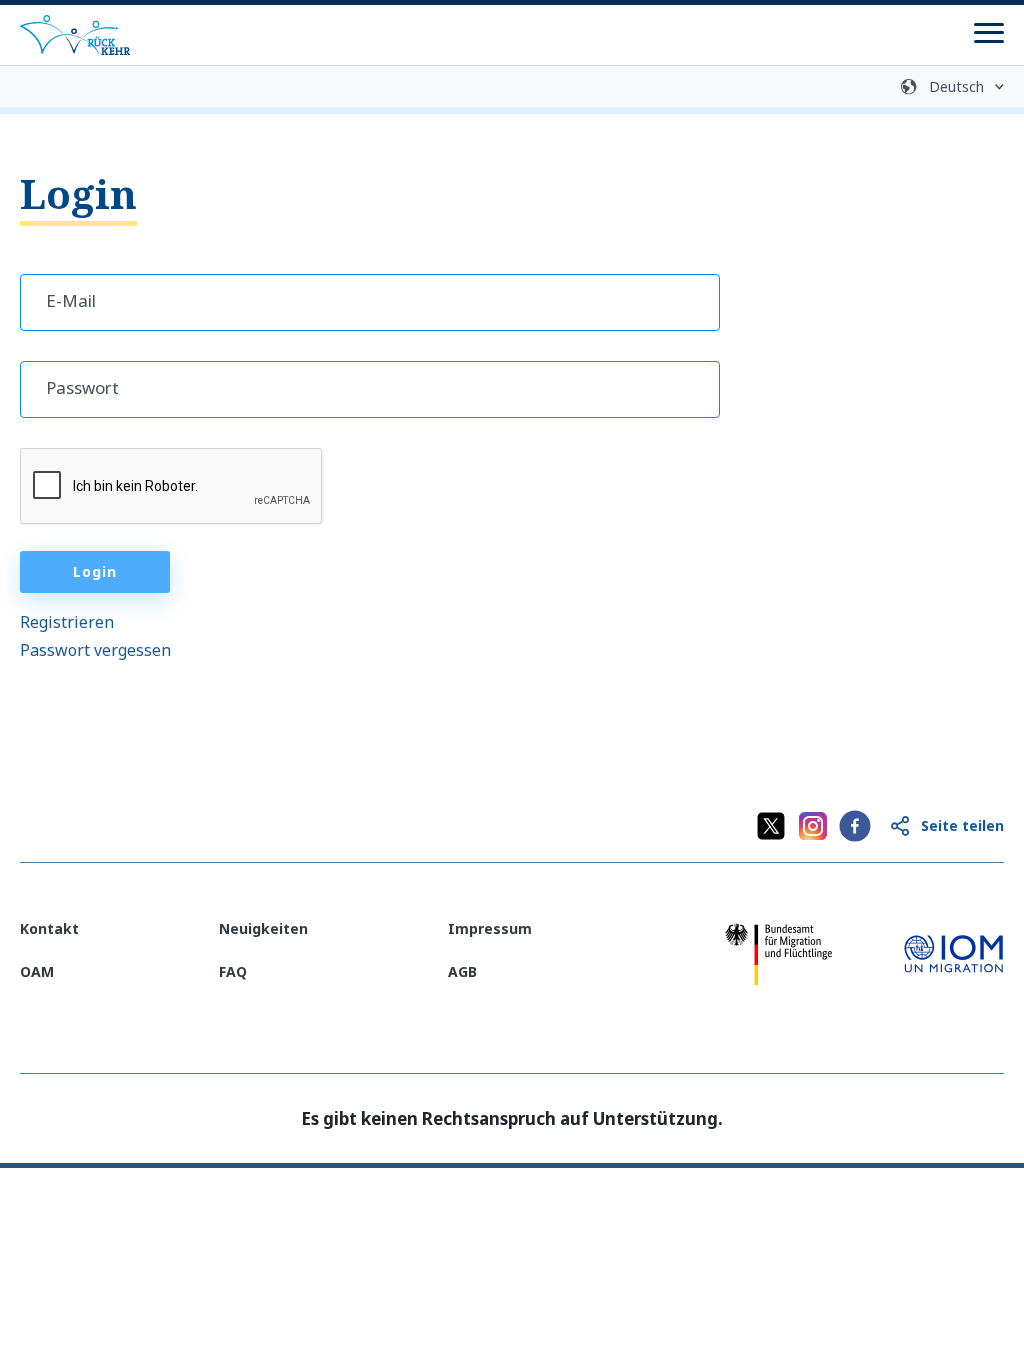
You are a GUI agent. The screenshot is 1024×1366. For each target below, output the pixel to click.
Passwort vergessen (95, 650)
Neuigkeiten (263, 928)
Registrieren (67, 622)
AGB (462, 971)
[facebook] (855, 826)
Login (95, 571)
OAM (37, 971)
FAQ (233, 971)
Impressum (490, 928)
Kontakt (49, 928)
